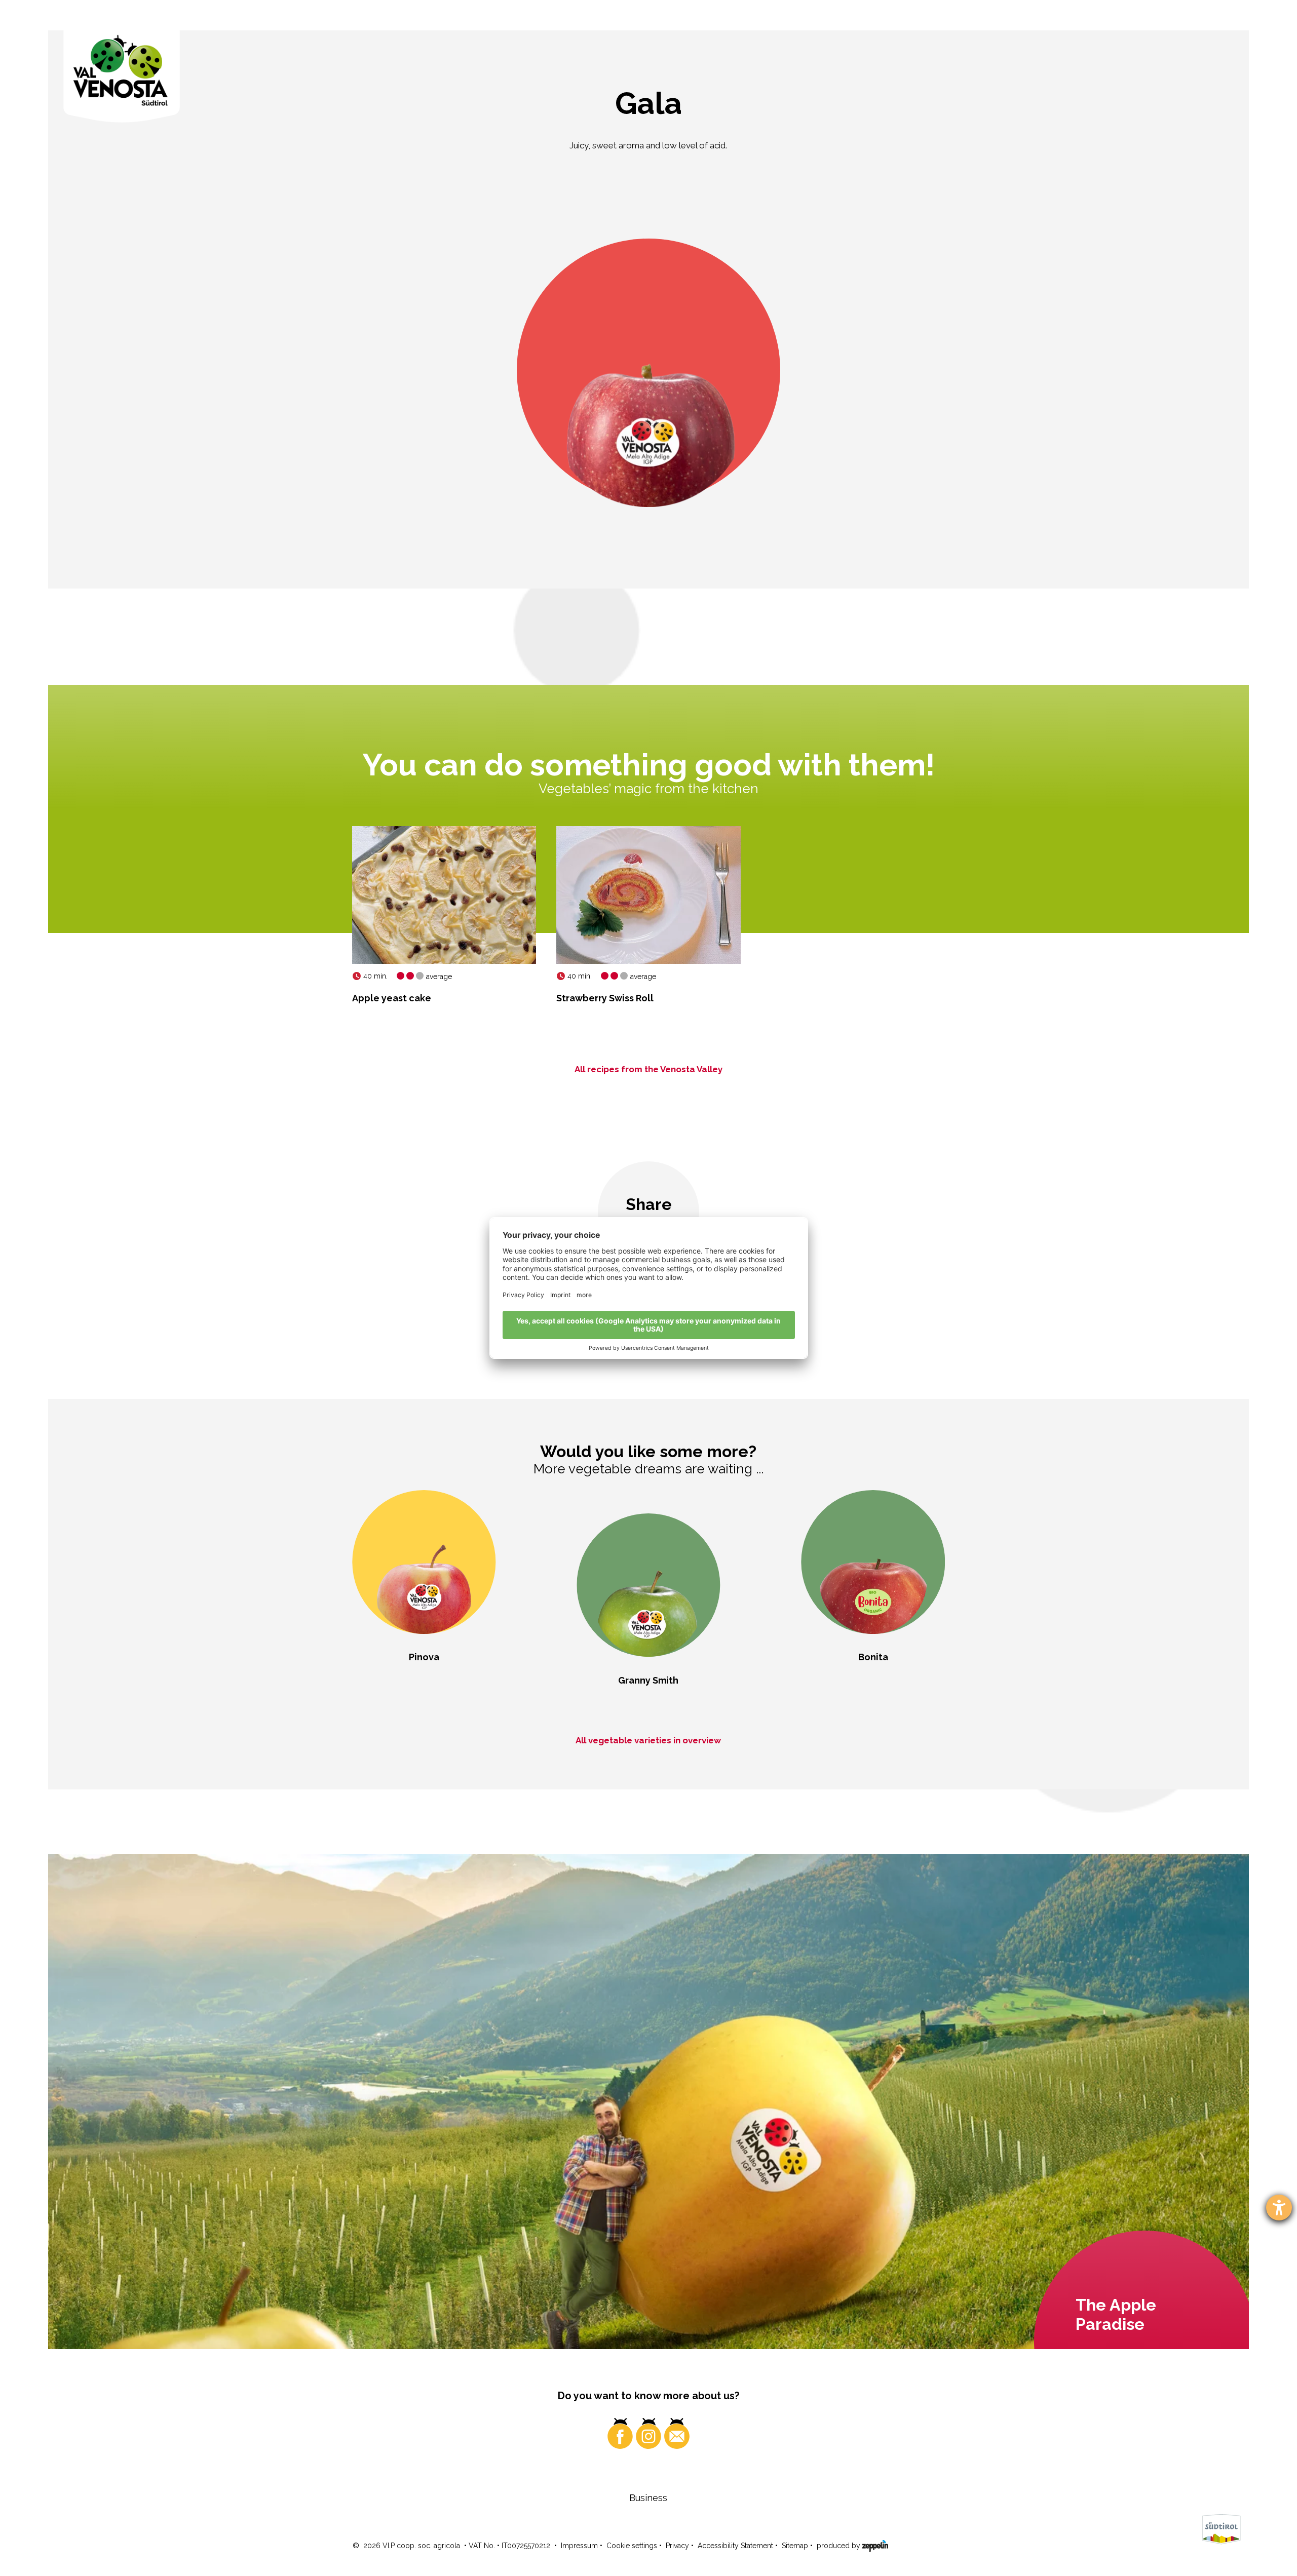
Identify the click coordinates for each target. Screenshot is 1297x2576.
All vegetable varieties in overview (648, 1740)
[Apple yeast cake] (444, 895)
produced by (840, 2546)
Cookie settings (632, 2546)
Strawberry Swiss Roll (605, 998)
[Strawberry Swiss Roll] (648, 895)
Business (648, 2498)
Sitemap (795, 2546)
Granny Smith (648, 1680)
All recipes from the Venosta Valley (648, 1069)
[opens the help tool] (1279, 2208)
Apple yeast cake (392, 998)
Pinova (424, 1657)
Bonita (873, 1657)
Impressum (579, 2546)
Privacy (677, 2546)
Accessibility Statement (735, 2546)
